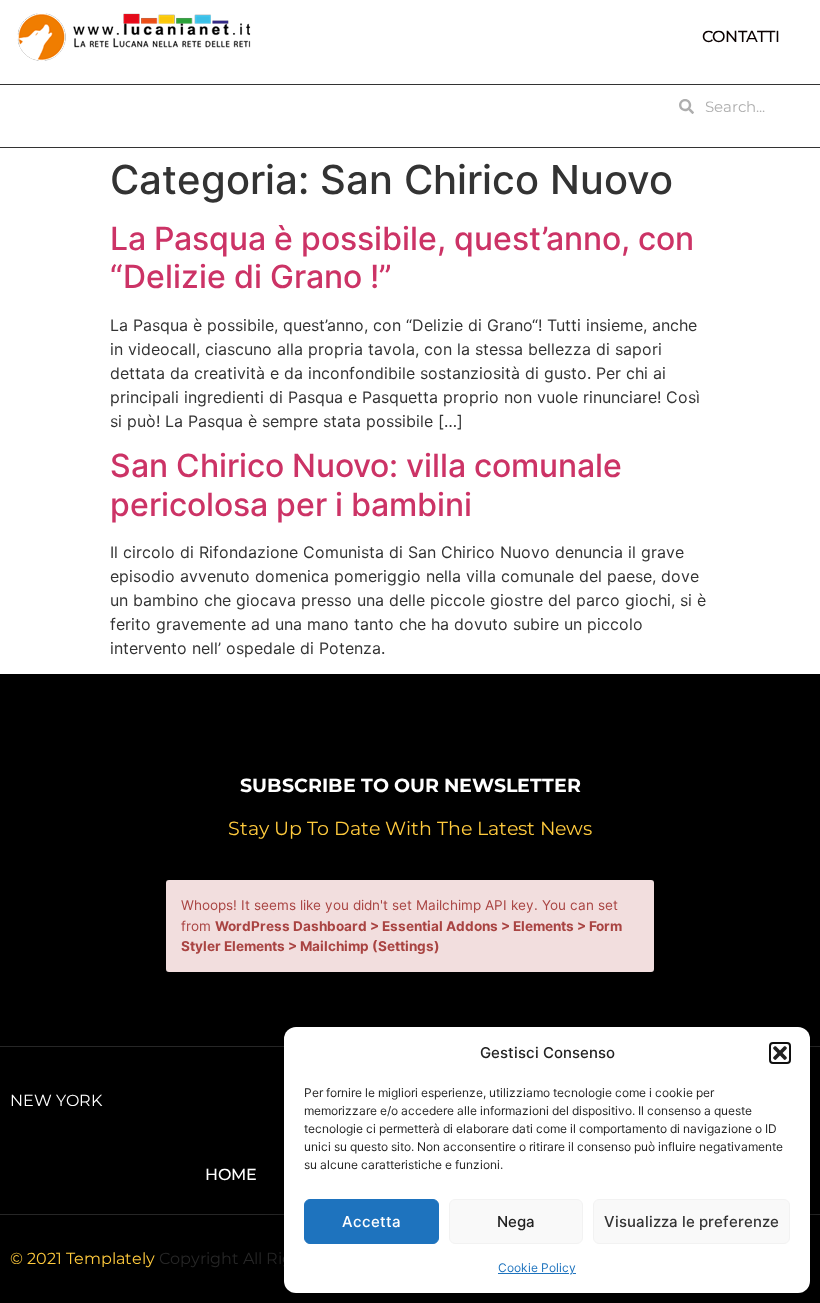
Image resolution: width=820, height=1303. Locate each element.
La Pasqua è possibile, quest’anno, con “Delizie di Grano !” (402, 257)
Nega (516, 1221)
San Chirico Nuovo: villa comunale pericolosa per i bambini (366, 484)
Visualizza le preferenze (691, 1221)
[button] (780, 1053)
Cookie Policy (537, 1267)
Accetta (371, 1221)
